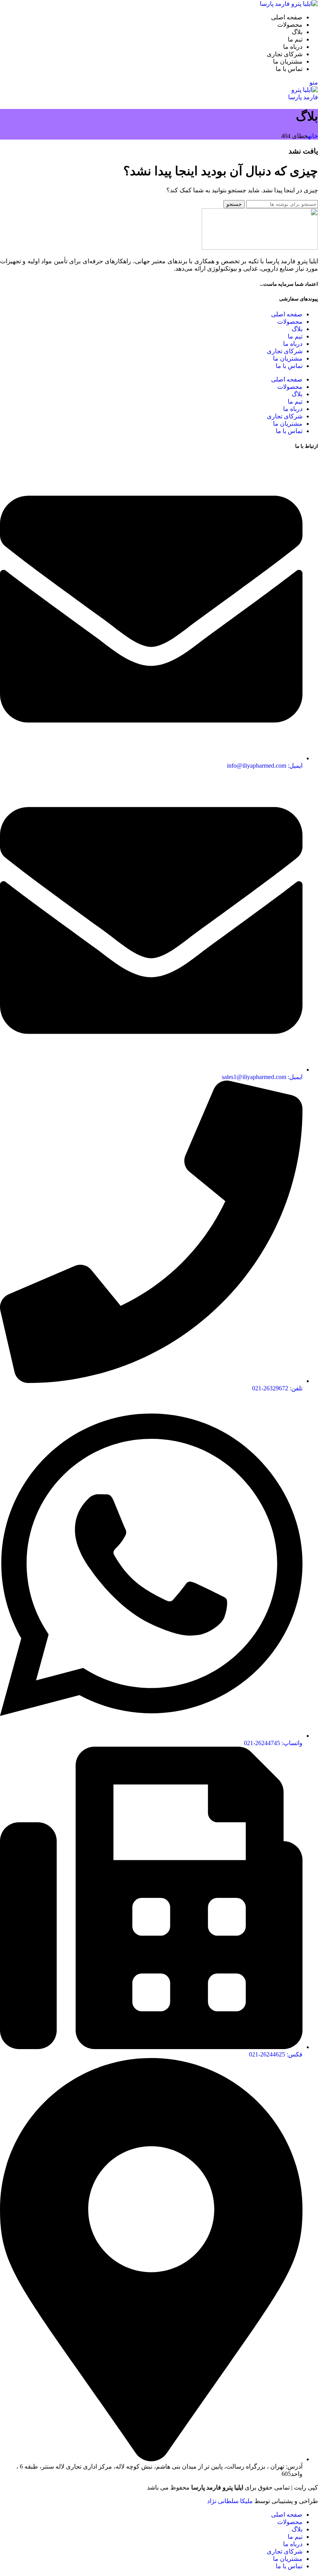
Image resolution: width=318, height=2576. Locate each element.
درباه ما (293, 344)
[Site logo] (289, 4)
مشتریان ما (288, 358)
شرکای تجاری (285, 351)
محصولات (290, 322)
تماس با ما (289, 366)
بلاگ (297, 329)
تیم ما (295, 336)
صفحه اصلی (287, 314)
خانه (313, 136)
